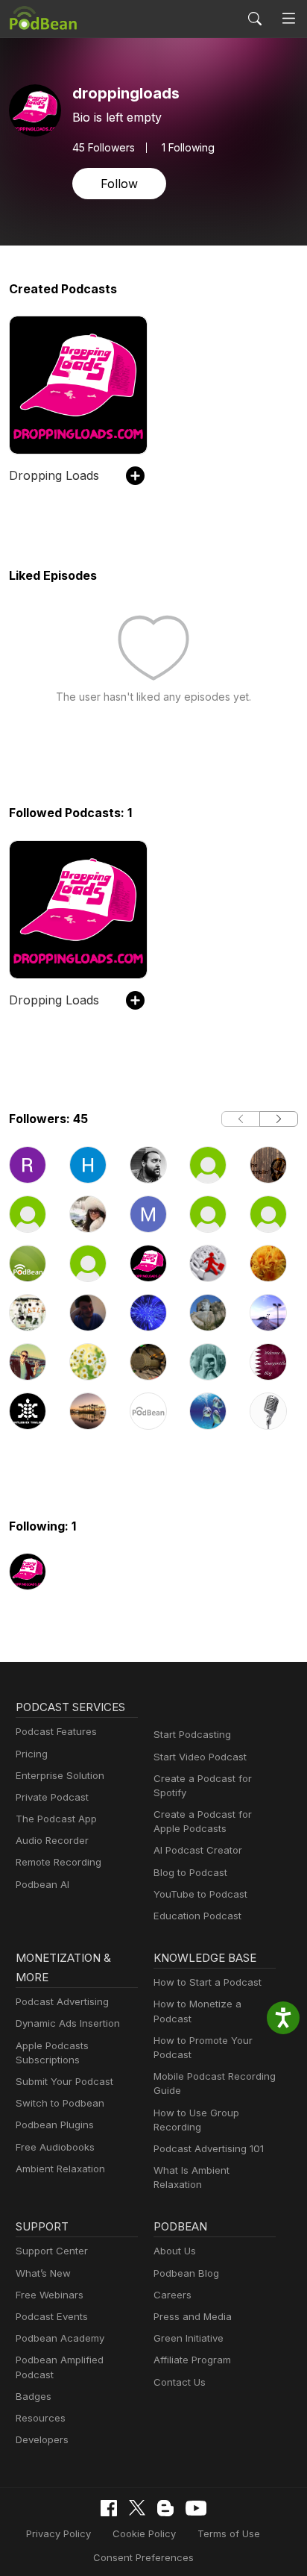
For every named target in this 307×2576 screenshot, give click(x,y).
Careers (173, 2295)
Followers (104, 148)
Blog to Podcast (190, 1872)
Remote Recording (58, 1862)
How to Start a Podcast (208, 1982)
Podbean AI (42, 1884)
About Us (175, 2251)
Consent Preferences (143, 2557)
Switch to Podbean (60, 2103)
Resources (41, 2418)
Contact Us (180, 2382)
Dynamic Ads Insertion (68, 2023)
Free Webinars (50, 2295)
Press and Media (193, 2316)
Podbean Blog (186, 2273)
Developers (42, 2439)
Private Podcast (52, 1797)
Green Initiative (189, 2338)
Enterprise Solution (60, 1775)
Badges (34, 2396)
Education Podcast (197, 1916)
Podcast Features (56, 1731)
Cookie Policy (144, 2533)
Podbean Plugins (55, 2125)
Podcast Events (52, 2316)
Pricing (32, 1754)
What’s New (43, 2273)
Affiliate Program (192, 2360)
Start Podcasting (192, 1734)
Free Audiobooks (55, 2147)
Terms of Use (229, 2533)
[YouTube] (196, 2508)
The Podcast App (56, 1819)
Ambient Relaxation (60, 2169)
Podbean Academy (60, 2338)
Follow (119, 184)
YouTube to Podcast (200, 1894)
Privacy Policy (58, 2533)
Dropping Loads (54, 475)
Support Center (52, 2251)
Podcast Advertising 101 (209, 2148)
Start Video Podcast (200, 1757)
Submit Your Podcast (64, 2081)
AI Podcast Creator (198, 1850)
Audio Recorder (52, 1840)
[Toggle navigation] (289, 19)
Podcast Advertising (62, 2001)
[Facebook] (109, 2508)
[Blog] (165, 2508)
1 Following (188, 148)
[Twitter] (137, 2508)
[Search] (255, 19)
